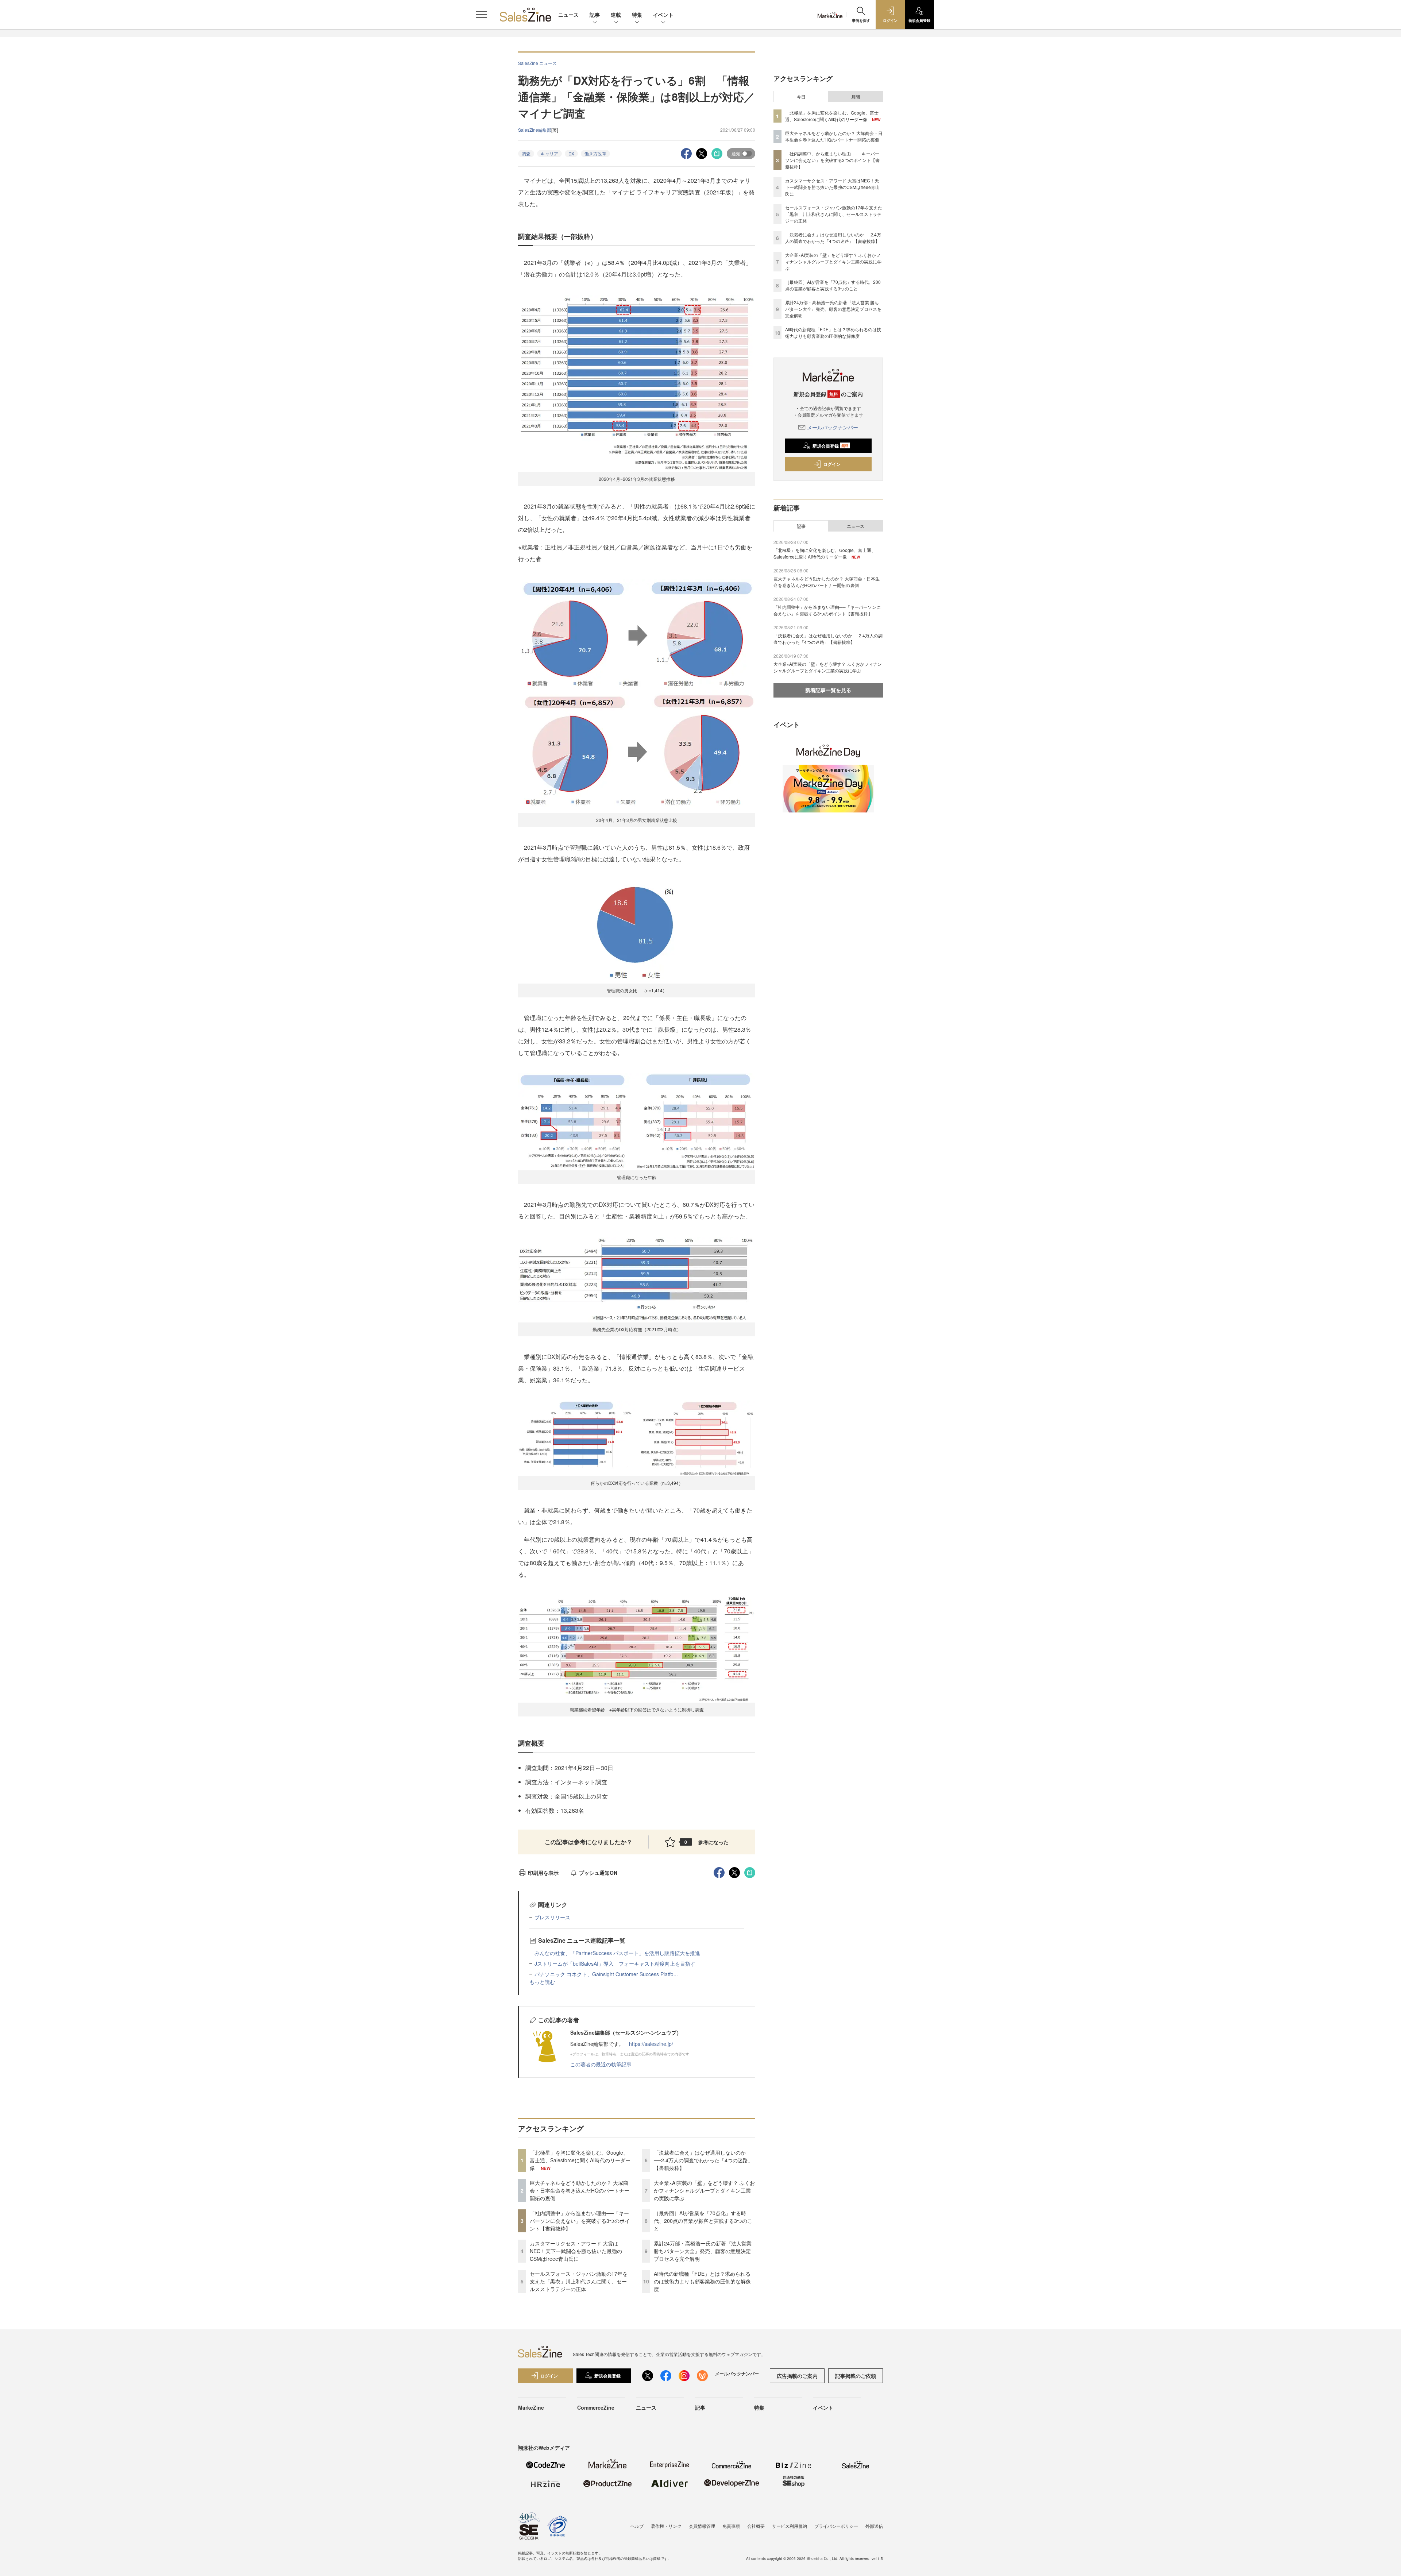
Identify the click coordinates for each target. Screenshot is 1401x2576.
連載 (616, 15)
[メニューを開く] (482, 15)
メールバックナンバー (833, 427)
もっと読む (542, 1982)
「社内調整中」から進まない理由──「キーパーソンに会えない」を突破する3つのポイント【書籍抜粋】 (580, 2221)
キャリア (549, 153)
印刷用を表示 (543, 1873)
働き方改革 (595, 153)
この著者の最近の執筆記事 (601, 2064)
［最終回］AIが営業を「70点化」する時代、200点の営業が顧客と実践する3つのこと (703, 2221)
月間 (856, 97)
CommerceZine (596, 2407)
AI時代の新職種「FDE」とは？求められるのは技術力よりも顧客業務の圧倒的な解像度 (702, 2281)
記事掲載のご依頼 (856, 2376)
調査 (526, 153)
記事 (595, 15)
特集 (637, 15)
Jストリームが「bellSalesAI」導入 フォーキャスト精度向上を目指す (615, 1963)
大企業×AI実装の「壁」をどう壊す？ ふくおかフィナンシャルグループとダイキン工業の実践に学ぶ (704, 2190)
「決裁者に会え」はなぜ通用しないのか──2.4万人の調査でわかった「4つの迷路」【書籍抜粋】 (703, 2160)
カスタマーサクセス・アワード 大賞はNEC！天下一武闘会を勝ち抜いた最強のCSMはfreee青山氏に (576, 2251)
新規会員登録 (831, 446)
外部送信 (874, 2526)
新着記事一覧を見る (828, 690)
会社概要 (756, 2526)
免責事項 (731, 2526)
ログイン (832, 464)
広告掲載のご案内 (797, 2376)
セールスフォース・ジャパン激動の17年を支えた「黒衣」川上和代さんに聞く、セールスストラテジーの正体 (579, 2281)
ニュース (568, 15)
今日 (801, 97)
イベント (663, 15)
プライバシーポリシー (836, 2526)
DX (571, 153)
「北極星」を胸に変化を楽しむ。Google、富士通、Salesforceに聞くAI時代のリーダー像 (580, 2160)
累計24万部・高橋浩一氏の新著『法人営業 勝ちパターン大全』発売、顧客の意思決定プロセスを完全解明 (703, 2251)
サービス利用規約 (790, 2526)
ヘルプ (637, 2526)
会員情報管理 (702, 2526)
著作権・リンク (666, 2526)
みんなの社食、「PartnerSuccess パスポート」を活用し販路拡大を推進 (617, 1953)
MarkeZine (531, 2407)
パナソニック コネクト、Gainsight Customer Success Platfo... (606, 1974)
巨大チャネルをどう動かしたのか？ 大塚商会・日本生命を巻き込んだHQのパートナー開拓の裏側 (580, 2190)
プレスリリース (552, 1917)
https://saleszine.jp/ (651, 2044)
